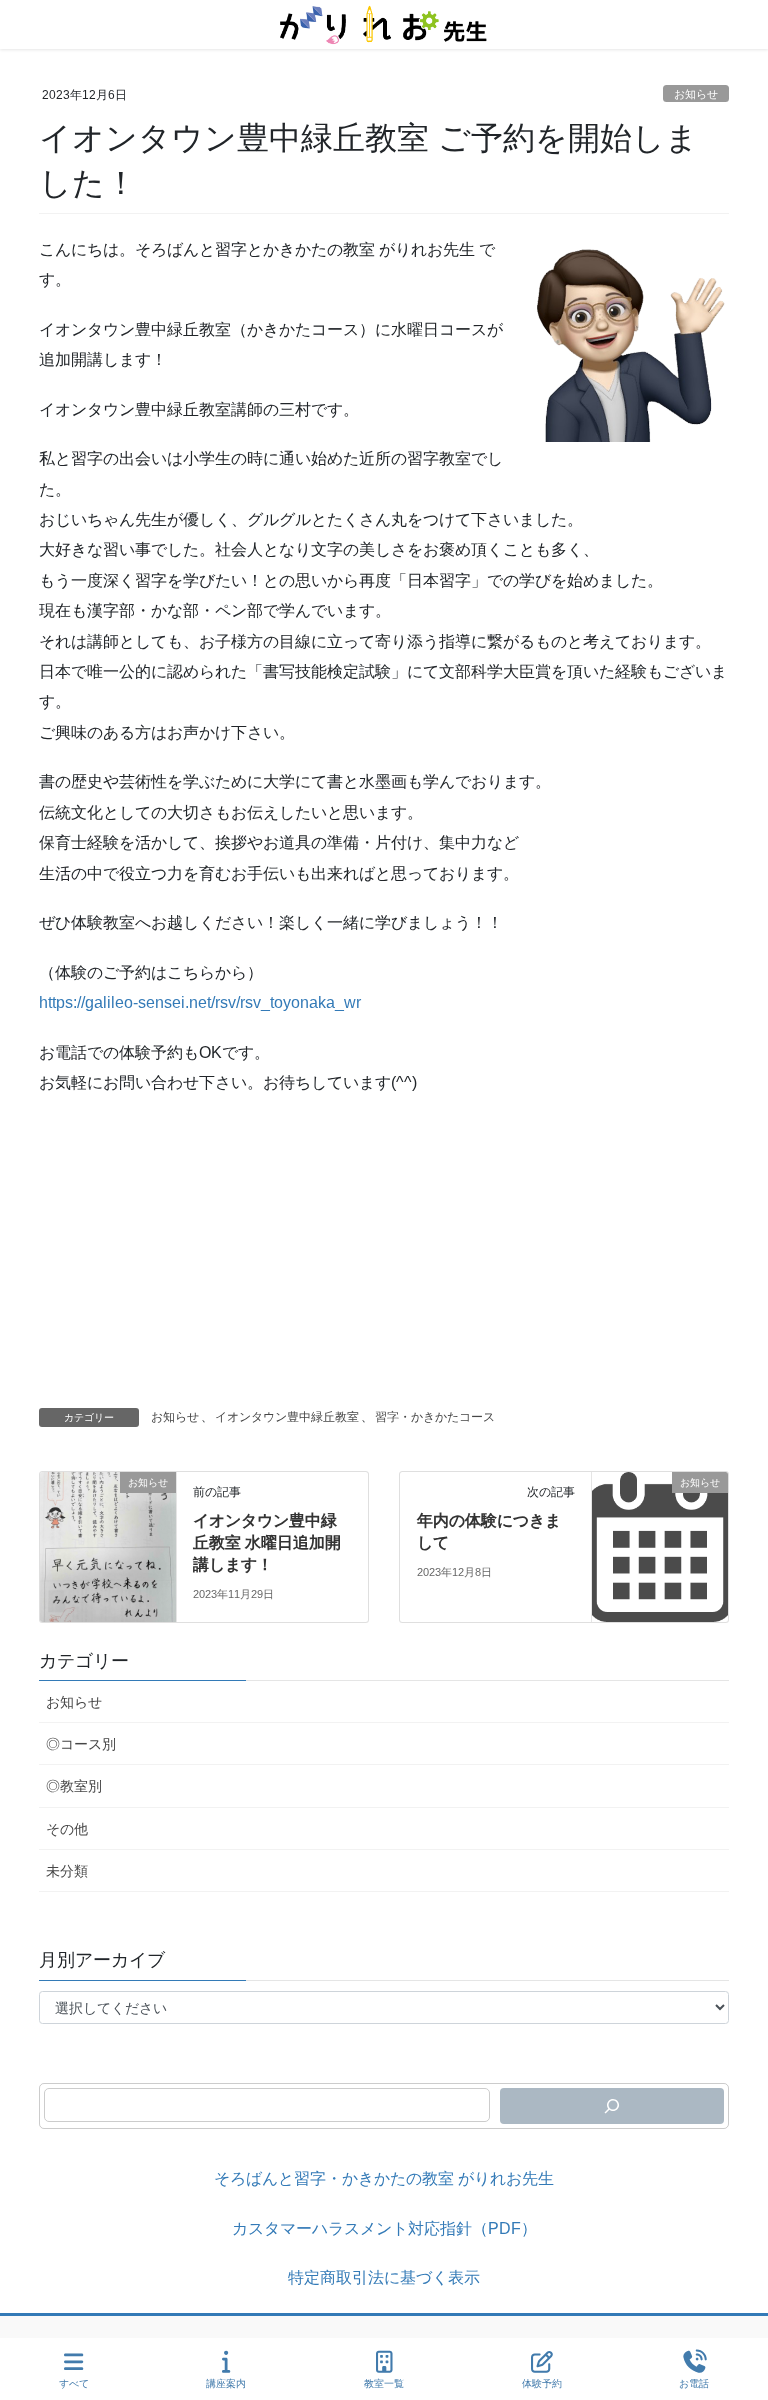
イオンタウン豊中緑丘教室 (287, 1417)
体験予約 (542, 2383)
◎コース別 (81, 1744)
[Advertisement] (384, 1258)
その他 (67, 1829)
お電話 (694, 2383)
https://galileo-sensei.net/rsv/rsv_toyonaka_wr (200, 1002)
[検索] (612, 2106)
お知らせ (696, 94)
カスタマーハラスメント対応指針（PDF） (384, 2228)
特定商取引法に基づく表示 (384, 2277)
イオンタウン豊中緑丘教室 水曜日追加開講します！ (267, 1543)
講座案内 (226, 2383)
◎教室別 (74, 1786)
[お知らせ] (108, 1545)
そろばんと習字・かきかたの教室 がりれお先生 (384, 2178)
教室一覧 (384, 2383)
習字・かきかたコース (435, 1417)
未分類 (67, 1871)
